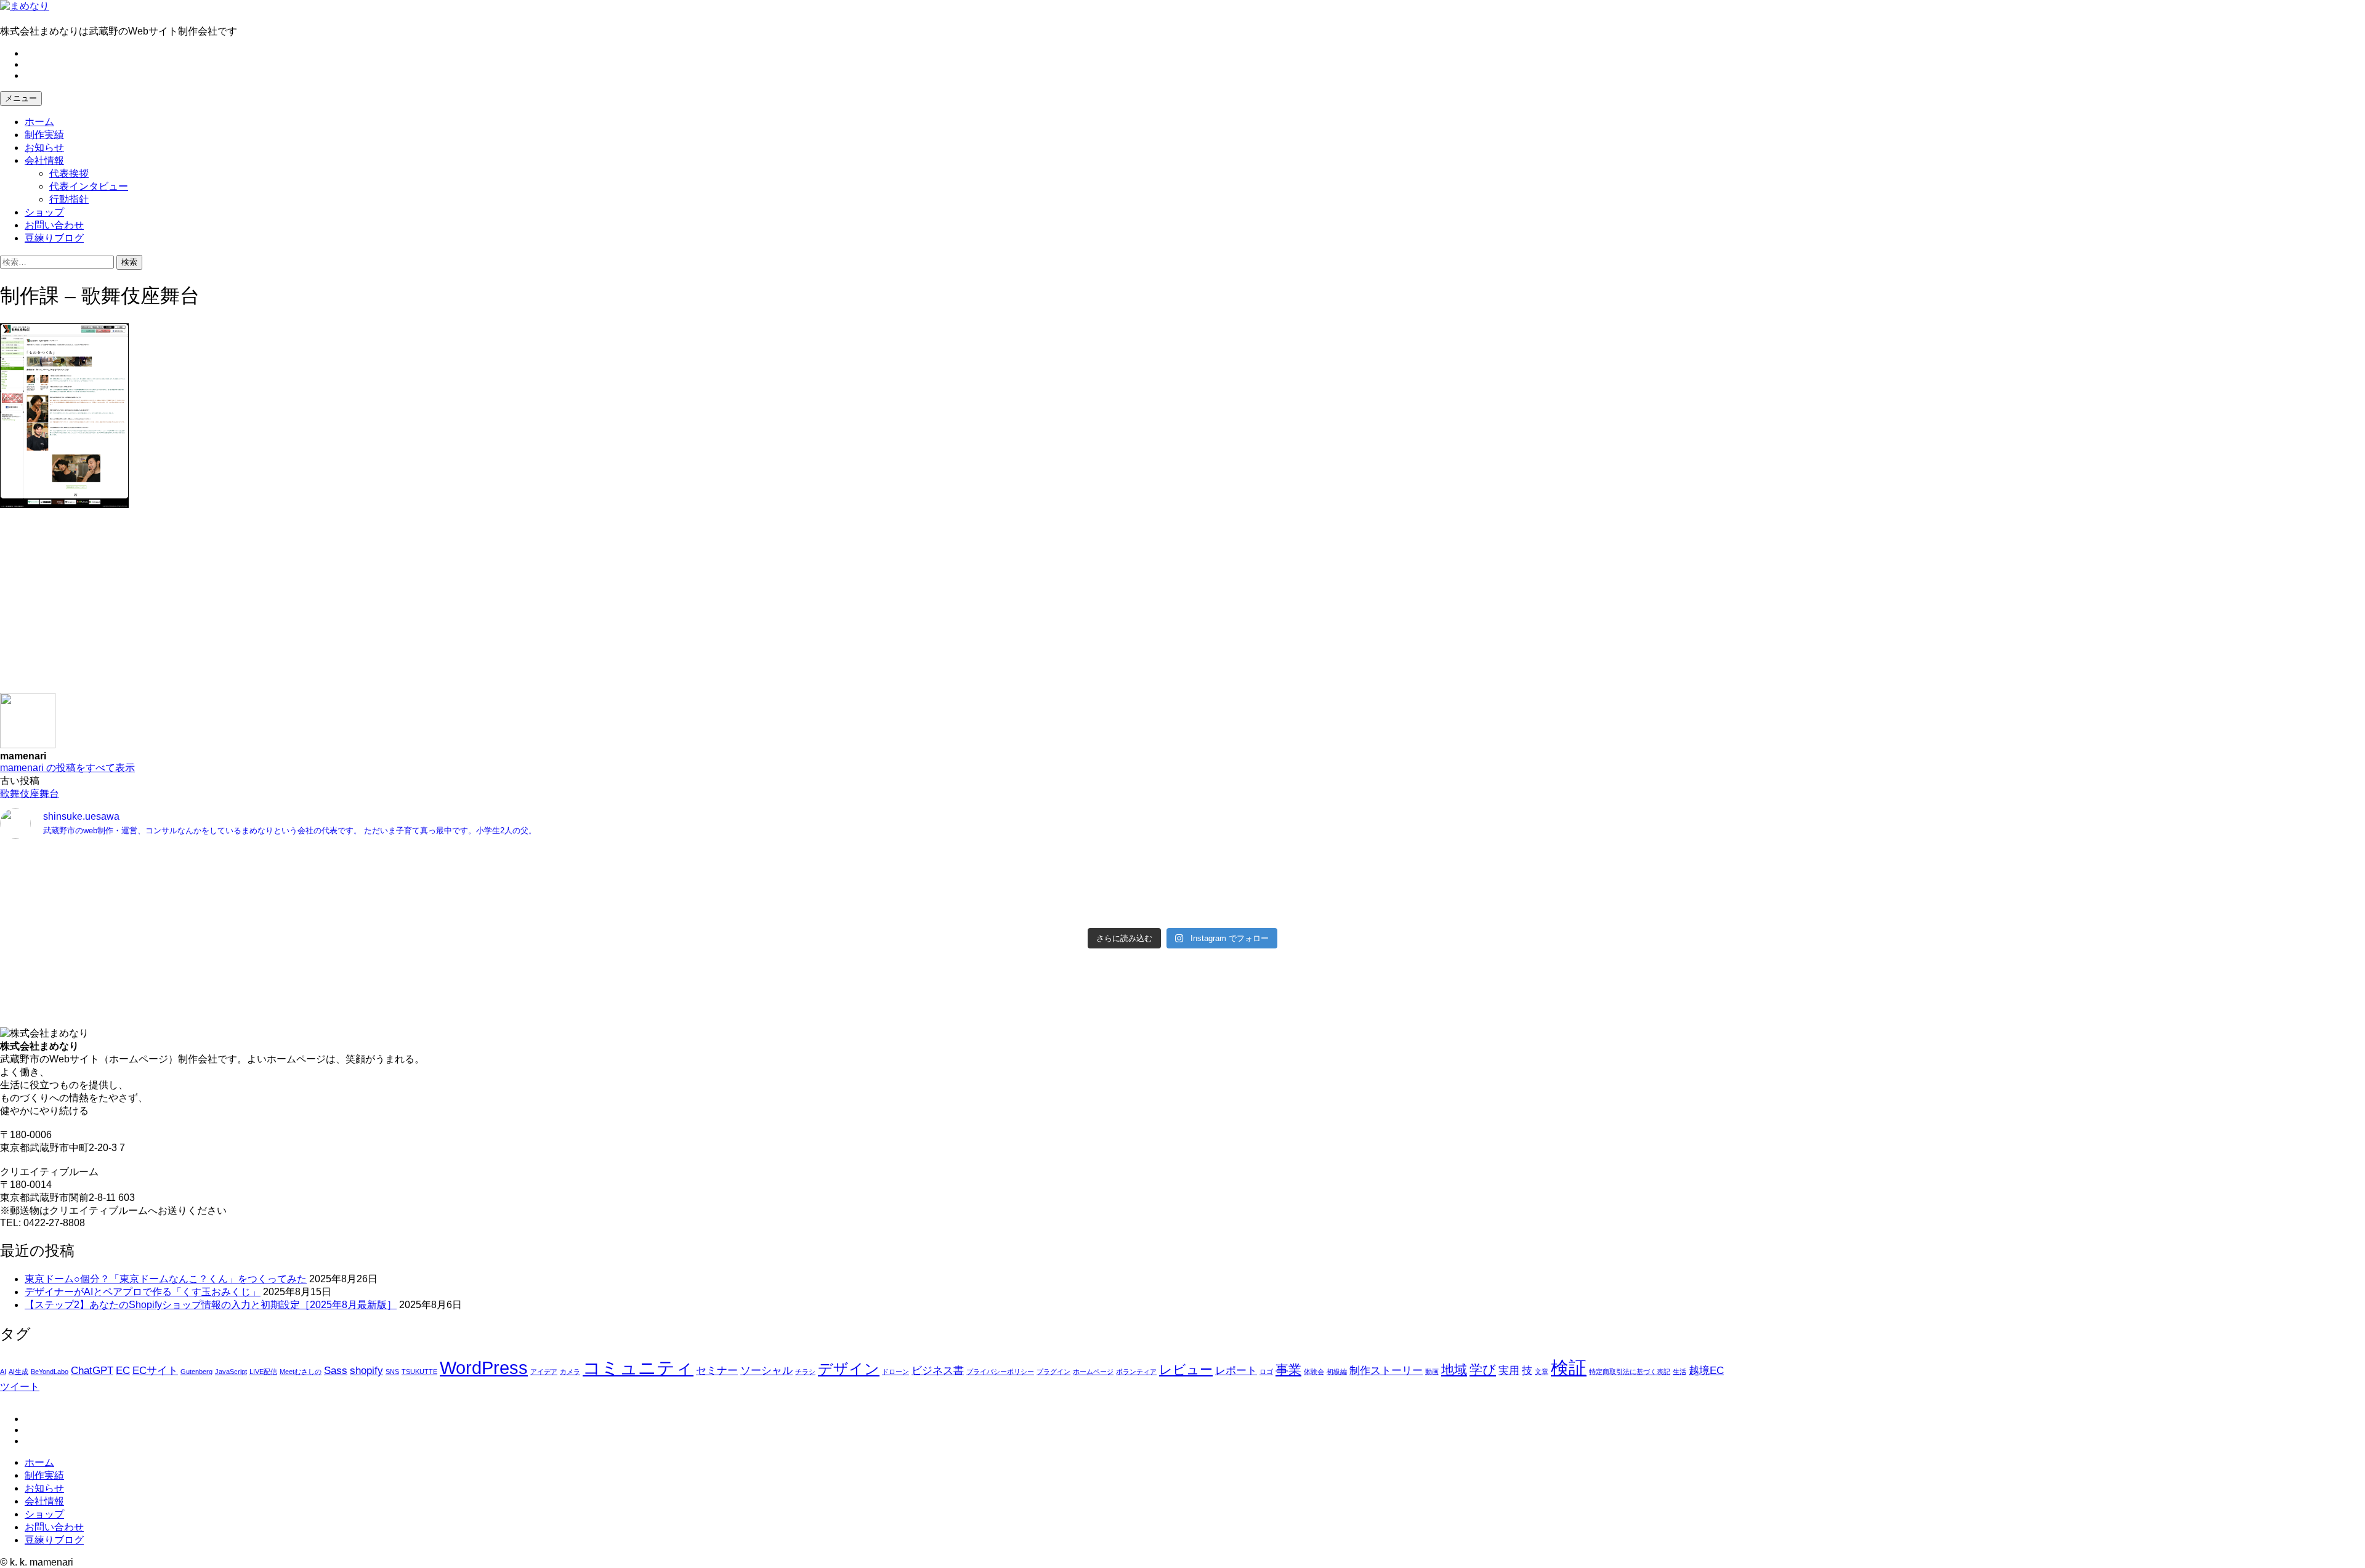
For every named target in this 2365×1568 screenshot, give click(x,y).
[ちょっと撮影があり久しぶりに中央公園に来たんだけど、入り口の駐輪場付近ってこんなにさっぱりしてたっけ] (590, 892)
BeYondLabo (50, 1372)
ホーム (39, 122)
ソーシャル (766, 1371)
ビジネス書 (938, 1371)
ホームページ (1093, 1372)
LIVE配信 (263, 1372)
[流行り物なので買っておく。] (590, 860)
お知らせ (44, 148)
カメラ (570, 1372)
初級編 (1337, 1372)
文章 (1542, 1372)
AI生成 (18, 1372)
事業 (1288, 1369)
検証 (1569, 1368)
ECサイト (155, 1371)
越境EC (1706, 1371)
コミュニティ (638, 1368)
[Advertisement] (370, 607)
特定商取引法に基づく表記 (1630, 1372)
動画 (1432, 1372)
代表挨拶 (69, 173)
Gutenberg (196, 1372)
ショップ (44, 212)
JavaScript (231, 1372)
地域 (1454, 1369)
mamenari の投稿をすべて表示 (67, 768)
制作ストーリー (1386, 1371)
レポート (1236, 1371)
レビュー (1186, 1369)
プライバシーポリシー (1000, 1372)
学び (1483, 1369)
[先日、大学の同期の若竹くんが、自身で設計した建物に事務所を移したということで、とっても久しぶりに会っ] (1775, 867)
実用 (1509, 1371)
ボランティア (1136, 1372)
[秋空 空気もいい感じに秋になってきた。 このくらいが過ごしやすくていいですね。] (1775, 892)
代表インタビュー (89, 186)
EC (123, 1371)
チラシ (805, 1372)
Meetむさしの (301, 1372)
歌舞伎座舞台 (30, 794)
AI (3, 1372)
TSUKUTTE (419, 1372)
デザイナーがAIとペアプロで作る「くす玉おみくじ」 (143, 1292)
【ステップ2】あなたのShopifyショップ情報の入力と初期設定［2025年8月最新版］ (211, 1305)
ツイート (20, 1387)
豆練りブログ (54, 238)
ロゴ (1266, 1372)
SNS (392, 1372)
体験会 (1314, 1372)
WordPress (484, 1368)
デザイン (849, 1369)
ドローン (895, 1372)
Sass (336, 1371)
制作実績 (44, 135)
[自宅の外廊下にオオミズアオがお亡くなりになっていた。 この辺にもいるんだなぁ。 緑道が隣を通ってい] (590, 911)
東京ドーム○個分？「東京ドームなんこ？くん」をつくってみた (166, 1279)
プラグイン (1053, 1372)
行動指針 (69, 199)
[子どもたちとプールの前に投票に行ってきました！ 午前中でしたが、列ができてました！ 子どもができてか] (1775, 911)
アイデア (544, 1372)
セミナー (717, 1371)
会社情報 (44, 160)
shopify (366, 1371)
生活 (1680, 1372)
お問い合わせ (54, 225)
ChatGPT (92, 1371)
